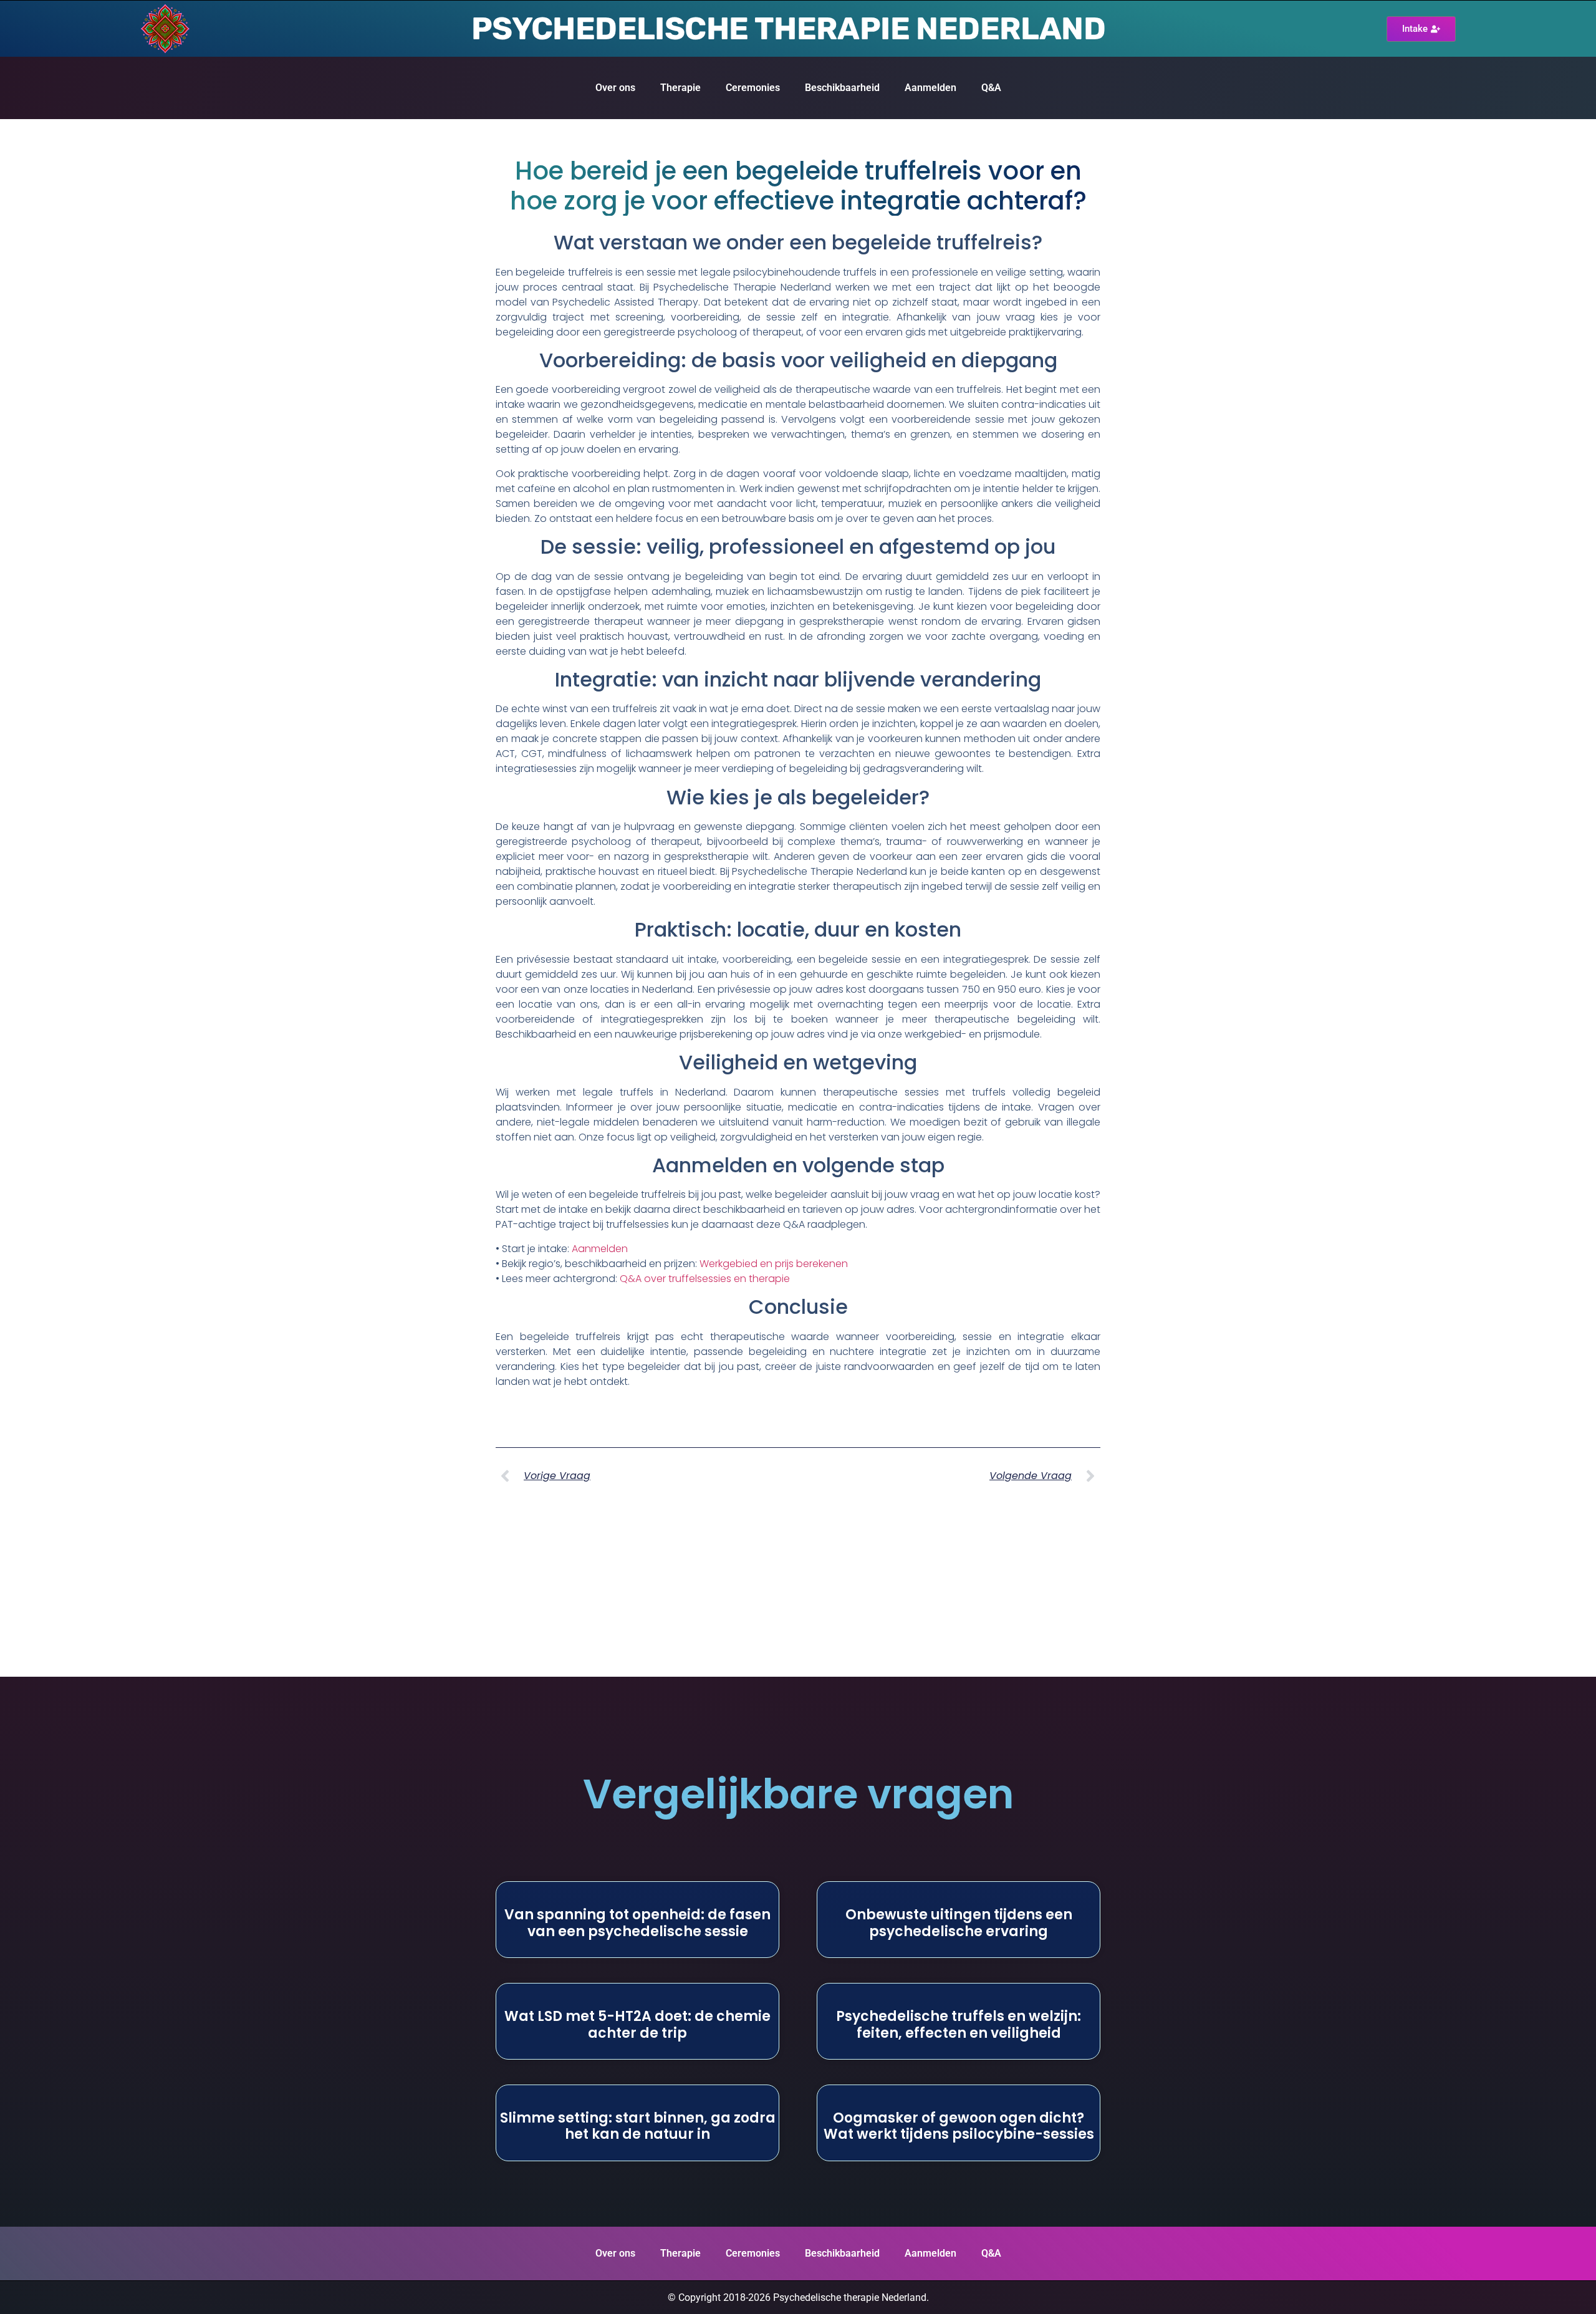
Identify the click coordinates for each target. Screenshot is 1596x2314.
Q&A (991, 88)
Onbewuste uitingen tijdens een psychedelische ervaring (959, 1923)
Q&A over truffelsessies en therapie (705, 1279)
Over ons (615, 88)
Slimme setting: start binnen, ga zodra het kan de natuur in (638, 2126)
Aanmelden (930, 88)
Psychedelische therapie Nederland (788, 29)
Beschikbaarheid (842, 88)
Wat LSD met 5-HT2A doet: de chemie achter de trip (637, 2024)
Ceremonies (753, 88)
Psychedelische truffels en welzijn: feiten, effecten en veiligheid (959, 2024)
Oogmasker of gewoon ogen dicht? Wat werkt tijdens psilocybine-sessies (959, 2126)
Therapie (680, 88)
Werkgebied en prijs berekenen (774, 1264)
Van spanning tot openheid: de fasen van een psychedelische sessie (637, 1923)
